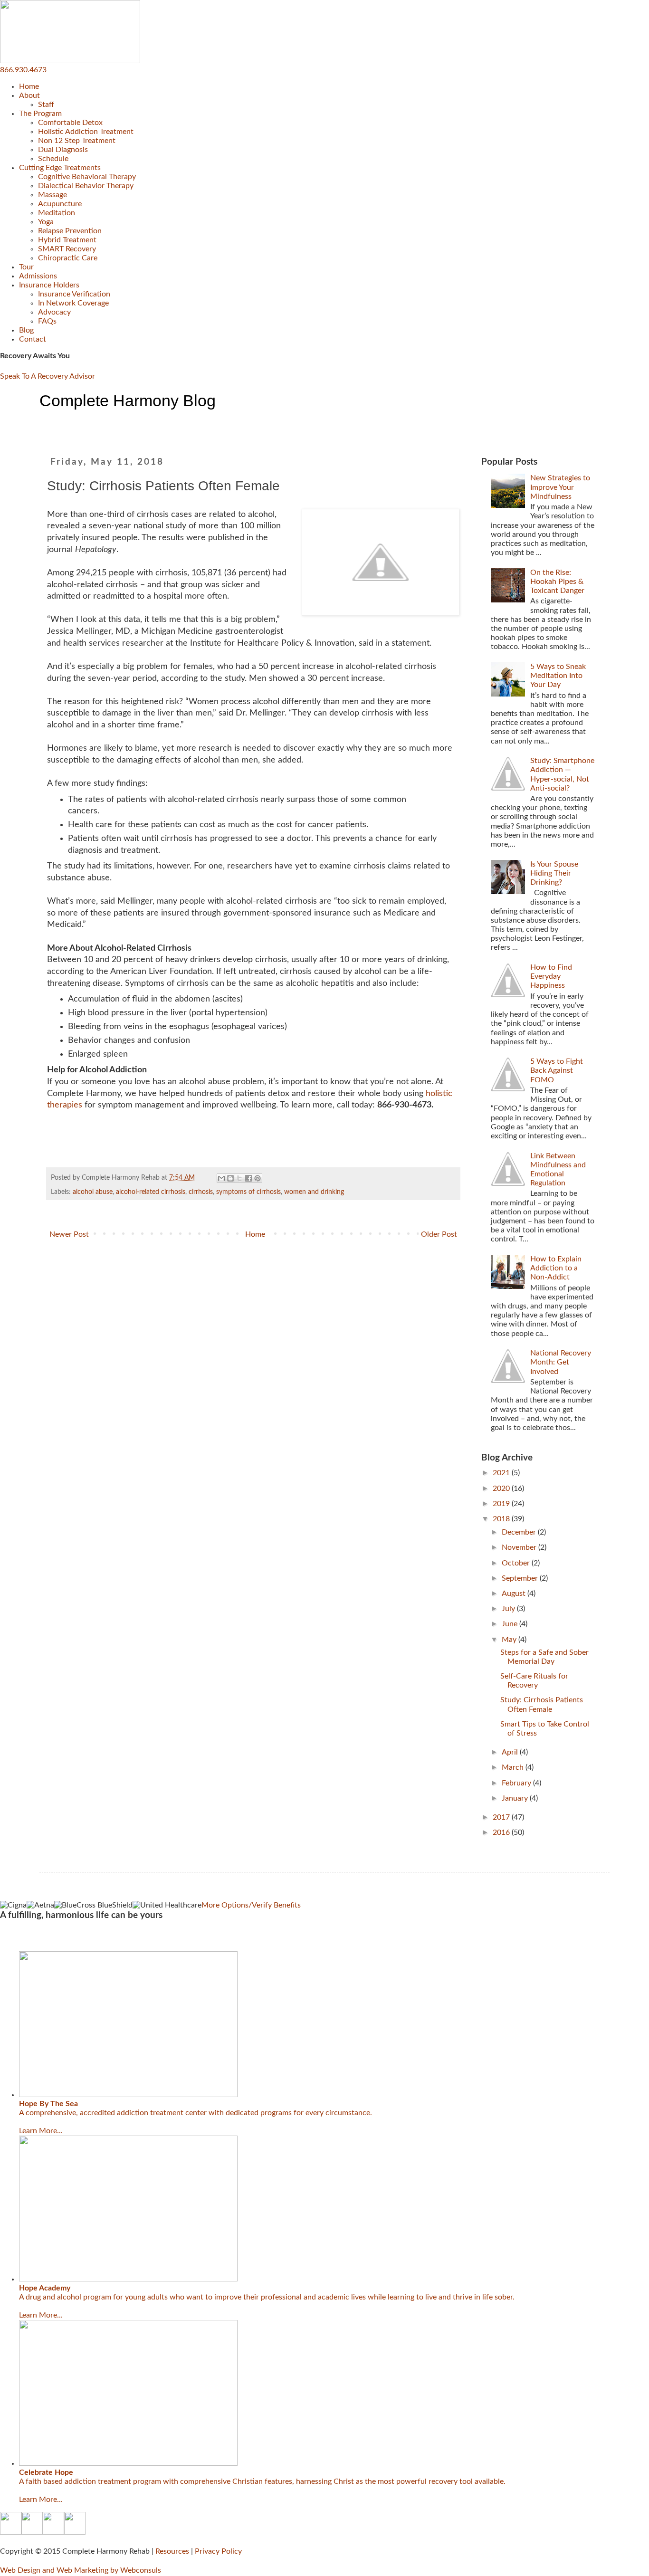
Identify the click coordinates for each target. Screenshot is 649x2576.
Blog (26, 330)
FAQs (47, 321)
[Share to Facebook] (248, 1178)
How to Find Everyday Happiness (551, 976)
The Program (40, 114)
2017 (502, 1817)
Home (29, 86)
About (29, 95)
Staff (46, 105)
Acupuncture (60, 204)
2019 (502, 1504)
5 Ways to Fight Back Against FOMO (557, 1070)
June (511, 1624)
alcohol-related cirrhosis (151, 1192)
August (515, 1593)
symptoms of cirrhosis (248, 1192)
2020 (502, 1488)
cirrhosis (201, 1192)
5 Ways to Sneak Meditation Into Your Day (558, 676)
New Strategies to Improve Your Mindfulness (560, 487)
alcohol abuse (93, 1192)
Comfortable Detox (70, 123)
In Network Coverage (73, 303)
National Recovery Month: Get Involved (561, 1362)
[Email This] (221, 1178)
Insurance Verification (74, 294)
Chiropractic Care (68, 258)
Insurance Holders (49, 285)
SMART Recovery (67, 249)
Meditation (57, 213)
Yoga (46, 222)
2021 (502, 1473)
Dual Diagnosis (63, 150)
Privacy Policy (218, 2551)
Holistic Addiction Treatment (86, 132)
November (520, 1547)
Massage (52, 195)
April (511, 1752)
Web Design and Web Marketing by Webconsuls (81, 2570)
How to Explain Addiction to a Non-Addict (556, 1268)
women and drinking (314, 1192)
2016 (502, 1832)
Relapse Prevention (70, 231)
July (509, 1609)
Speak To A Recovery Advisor (48, 376)
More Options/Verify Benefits (251, 1905)
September (521, 1578)
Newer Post (69, 1234)
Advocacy (54, 312)
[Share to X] (239, 1178)
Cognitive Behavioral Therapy (87, 177)
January (516, 1798)
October (517, 1563)
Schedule (53, 159)
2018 (502, 1519)
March (514, 1767)
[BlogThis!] (230, 1178)
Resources (172, 2551)
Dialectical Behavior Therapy (86, 186)
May (510, 1640)
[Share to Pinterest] (258, 1178)
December (520, 1532)
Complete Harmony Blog (128, 401)
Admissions (38, 276)
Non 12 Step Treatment (77, 141)
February (517, 1783)
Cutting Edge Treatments (60, 168)
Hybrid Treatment (67, 240)
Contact (33, 339)
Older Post (439, 1234)
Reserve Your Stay (29, 1938)
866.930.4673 (23, 70)
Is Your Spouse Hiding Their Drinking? (554, 873)
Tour (26, 267)
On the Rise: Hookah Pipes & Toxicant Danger (557, 582)
